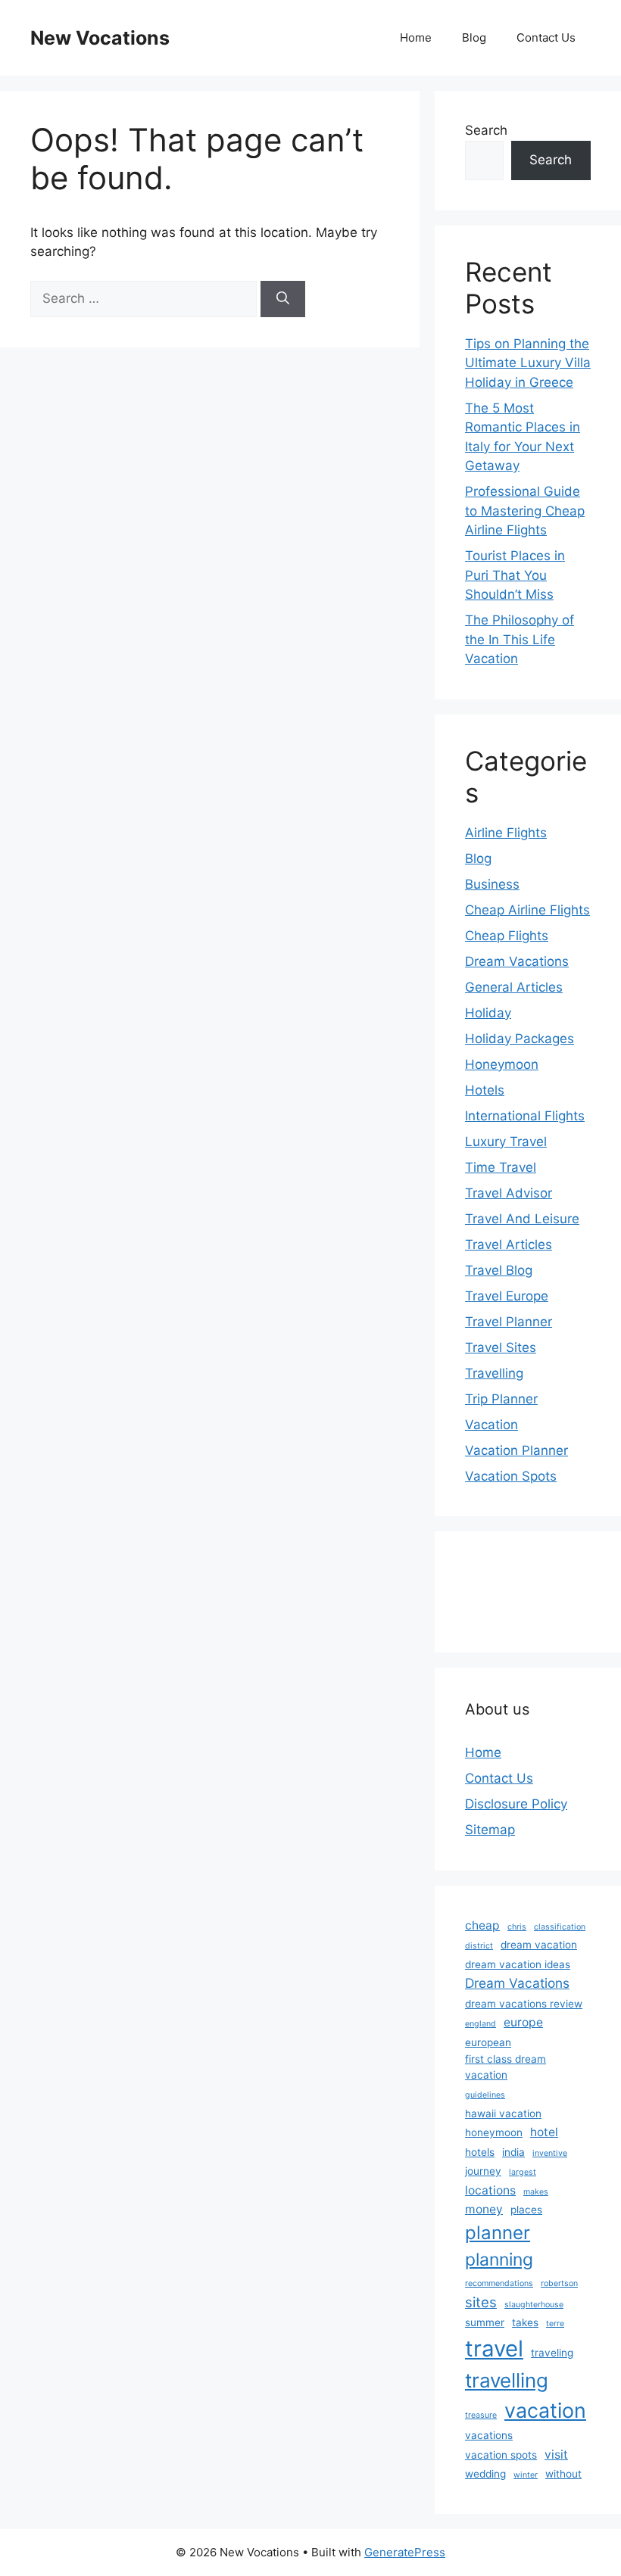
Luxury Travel (506, 1142)
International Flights (525, 1116)
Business (492, 884)
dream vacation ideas (518, 1964)
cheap (482, 1925)
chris (517, 1927)
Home (416, 37)
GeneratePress (405, 2552)
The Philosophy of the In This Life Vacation (520, 639)
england (481, 2024)
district (479, 1946)
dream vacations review (524, 2004)
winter (526, 2475)
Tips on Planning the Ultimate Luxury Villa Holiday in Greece (528, 363)
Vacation (491, 1425)
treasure (481, 2415)
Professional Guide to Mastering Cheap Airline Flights (525, 511)
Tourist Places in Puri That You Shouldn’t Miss (515, 575)
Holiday (488, 1013)
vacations (489, 2435)
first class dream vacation (506, 2067)
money (484, 2209)
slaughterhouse (534, 2305)
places (526, 2210)
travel (494, 2349)
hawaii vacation (503, 2113)
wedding (485, 2474)
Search (486, 130)
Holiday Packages (520, 1039)
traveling (552, 2353)
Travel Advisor (509, 1193)
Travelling (494, 1373)
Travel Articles (509, 1244)
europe (523, 2022)
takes (525, 2322)
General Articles (514, 987)
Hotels (485, 1090)
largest (523, 2172)
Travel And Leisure (522, 1219)
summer (485, 2322)
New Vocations (100, 38)
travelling (507, 2380)
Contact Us (546, 37)
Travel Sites (501, 1347)
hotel (544, 2132)
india (513, 2152)
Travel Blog (499, 1270)
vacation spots (501, 2455)
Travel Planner (509, 1322)
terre (555, 2324)
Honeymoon (502, 1064)
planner (498, 2233)
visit (556, 2455)
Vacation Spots (511, 1476)
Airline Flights (506, 833)
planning (499, 2260)
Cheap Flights (507, 936)
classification (560, 1927)
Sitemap (490, 1830)
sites (481, 2302)
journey (483, 2171)
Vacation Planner (516, 1450)
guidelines (485, 2095)
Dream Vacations (517, 961)
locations (490, 2190)
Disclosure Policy (516, 1804)
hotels (480, 2152)
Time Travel (501, 1167)
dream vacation (539, 1945)
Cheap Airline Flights (527, 910)
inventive (550, 2153)
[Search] (283, 299)
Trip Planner (501, 1399)
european (488, 2042)
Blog (474, 37)
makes (536, 2192)
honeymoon (494, 2132)
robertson (559, 2283)
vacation (545, 2410)
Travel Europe (507, 1296)
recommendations (499, 2283)
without (563, 2474)
